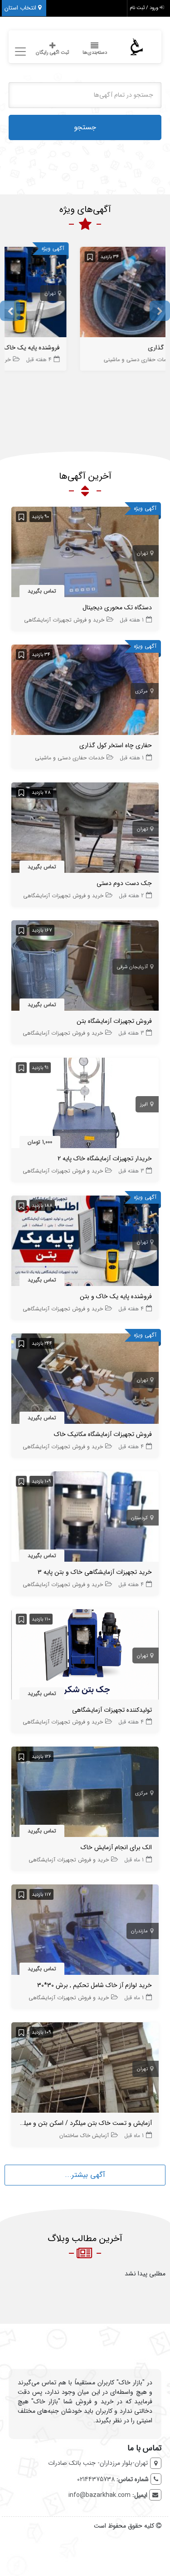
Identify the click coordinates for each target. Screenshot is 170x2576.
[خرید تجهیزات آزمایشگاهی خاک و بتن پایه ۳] (85, 1518)
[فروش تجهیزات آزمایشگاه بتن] (85, 967)
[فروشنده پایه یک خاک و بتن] (81, 294)
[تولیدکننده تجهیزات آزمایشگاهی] (85, 1656)
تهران (139, 294)
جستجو (85, 127)
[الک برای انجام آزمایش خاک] (85, 1794)
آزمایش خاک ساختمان (84, 2136)
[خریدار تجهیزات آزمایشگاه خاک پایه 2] (85, 1105)
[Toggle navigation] (19, 52)
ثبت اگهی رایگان (52, 53)
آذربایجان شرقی (132, 967)
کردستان (139, 1518)
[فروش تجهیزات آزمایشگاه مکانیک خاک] (85, 1380)
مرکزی (141, 691)
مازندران (139, 1931)
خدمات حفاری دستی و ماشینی (70, 758)
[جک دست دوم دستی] (85, 829)
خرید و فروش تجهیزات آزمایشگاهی (59, 360)
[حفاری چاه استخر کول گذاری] (85, 692)
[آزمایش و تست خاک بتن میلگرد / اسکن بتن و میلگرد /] (85, 2069)
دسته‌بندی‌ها (95, 53)
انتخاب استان (21, 8)
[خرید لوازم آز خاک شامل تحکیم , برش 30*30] (85, 1931)
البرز (144, 1104)
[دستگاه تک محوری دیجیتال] (85, 554)
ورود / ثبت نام (145, 8)
